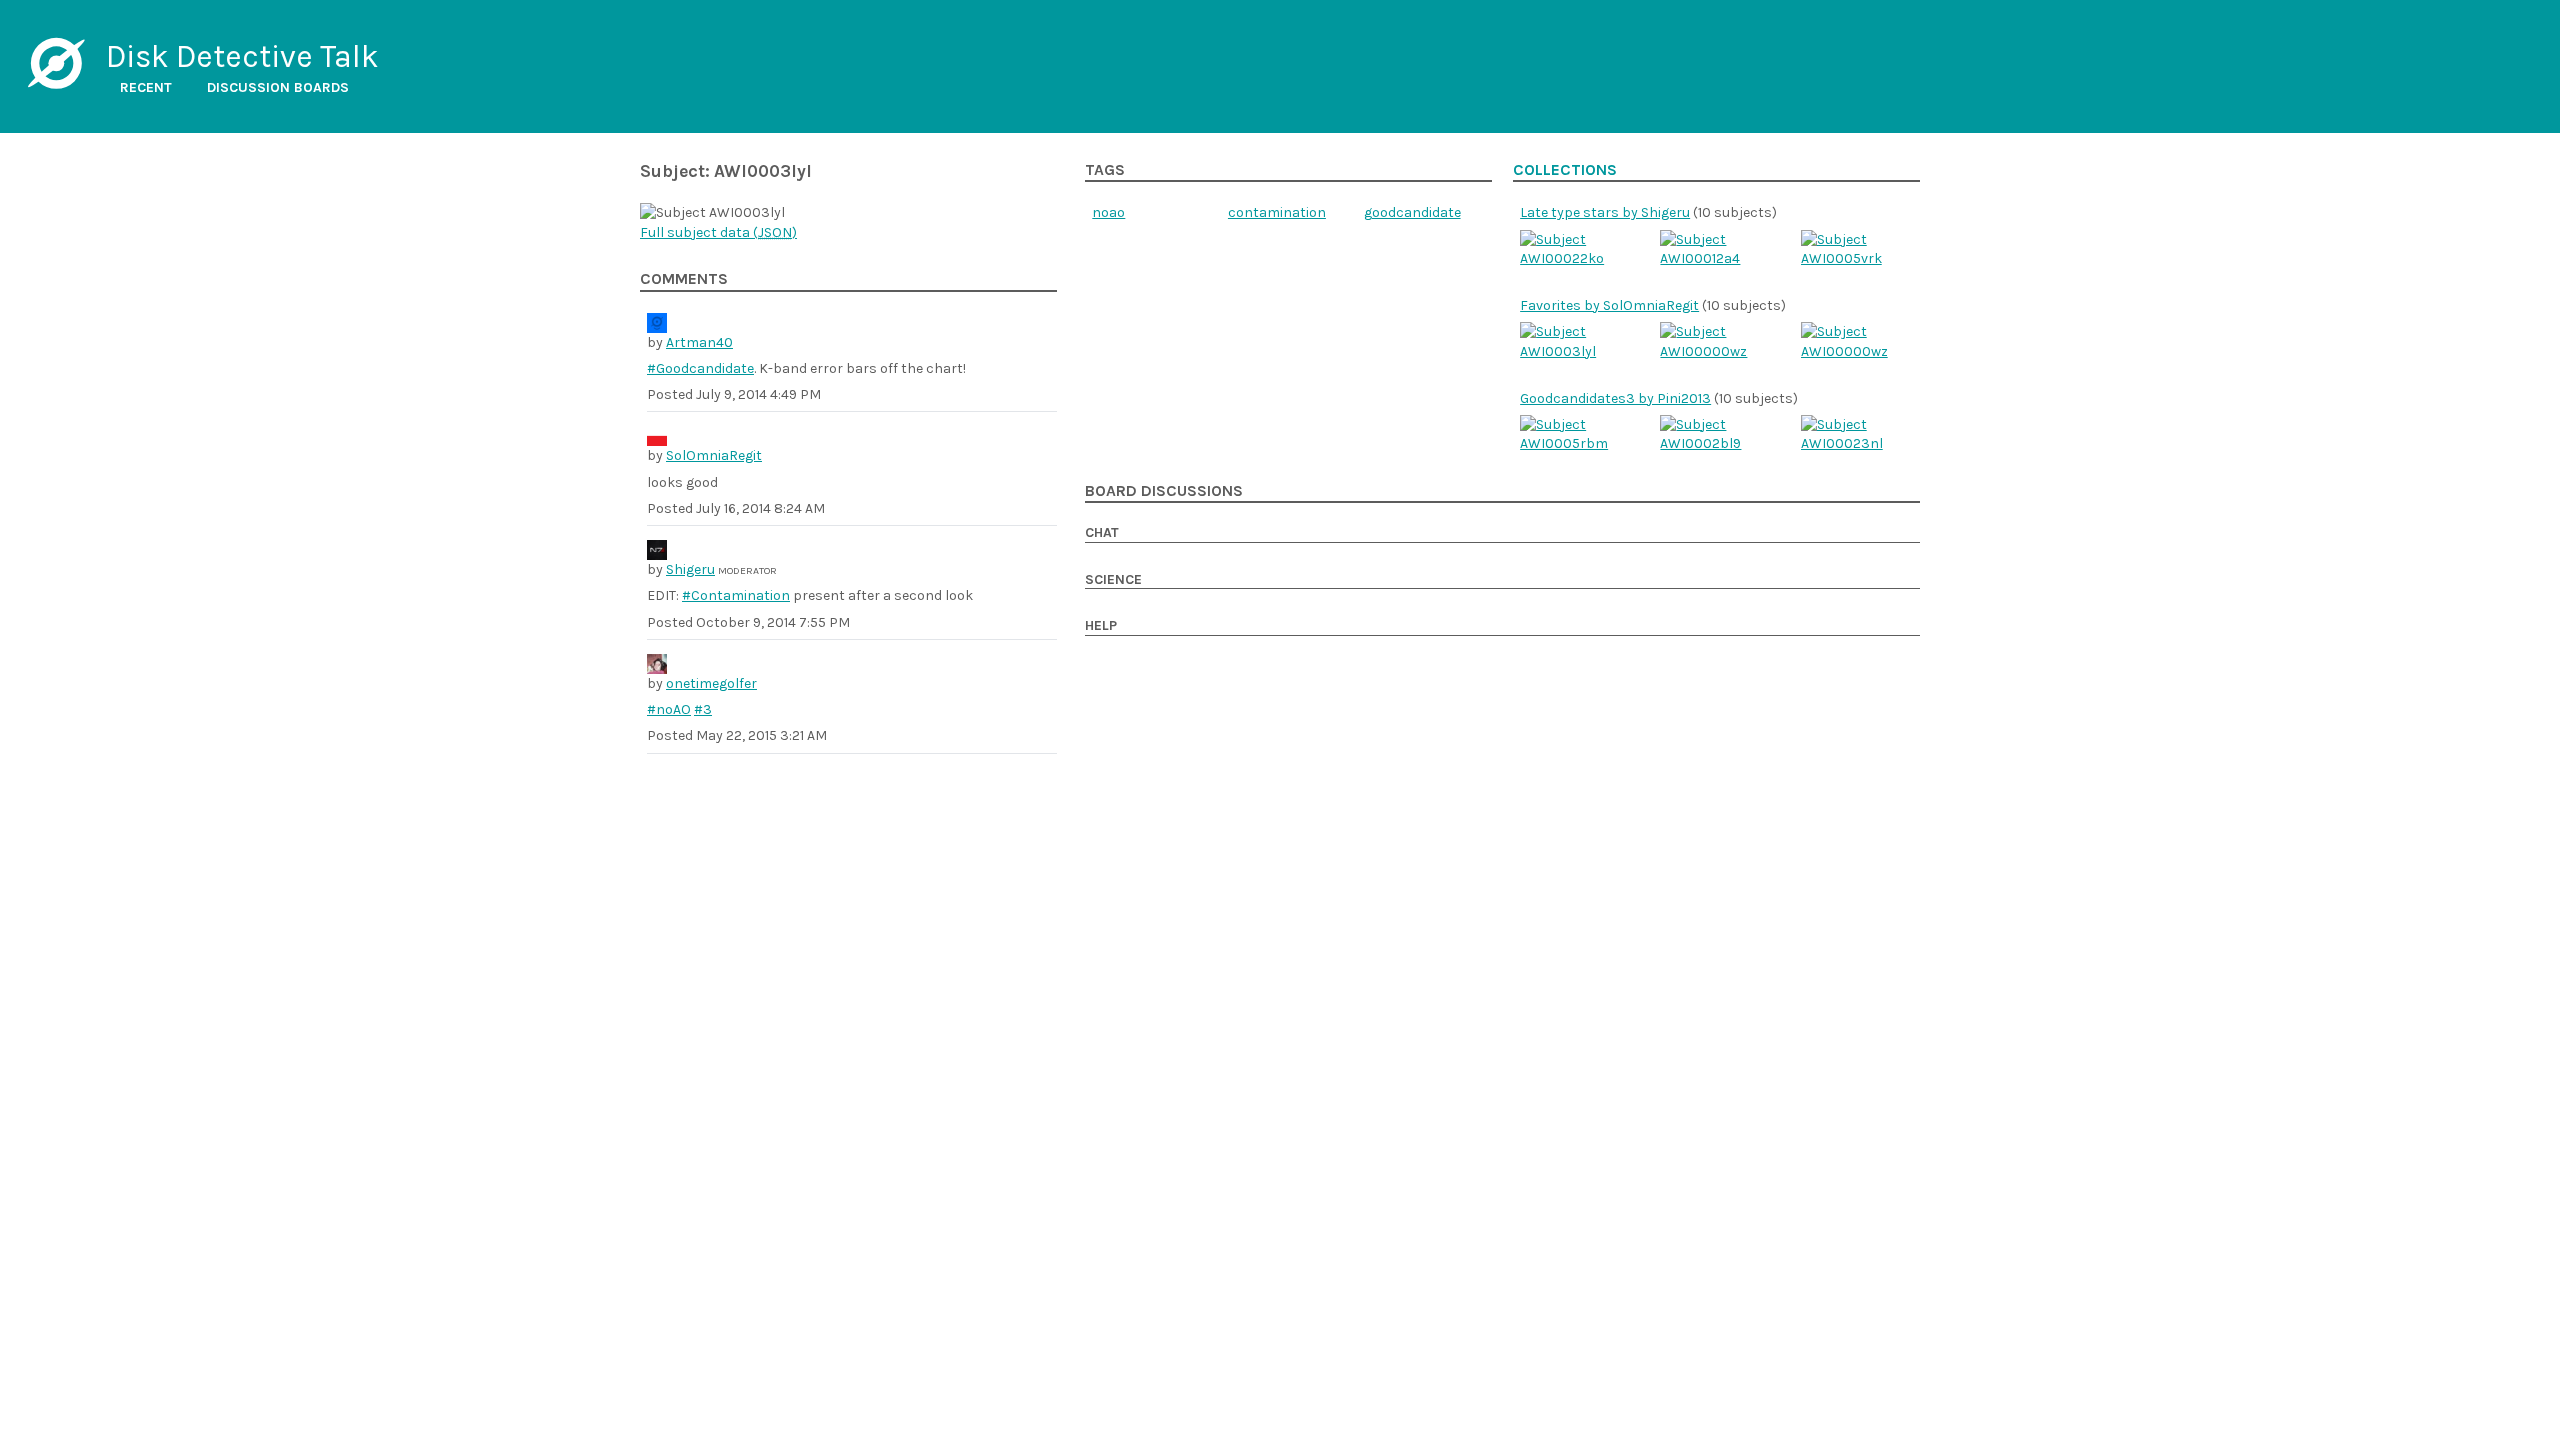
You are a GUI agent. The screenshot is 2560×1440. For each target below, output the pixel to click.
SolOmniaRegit (714, 455)
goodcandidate (1412, 212)
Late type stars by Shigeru (1605, 212)
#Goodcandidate (700, 368)
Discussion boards (278, 87)
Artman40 (699, 342)
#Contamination (736, 595)
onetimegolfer (711, 683)
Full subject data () (718, 232)
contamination (1277, 212)
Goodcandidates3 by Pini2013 (1615, 398)
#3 (703, 709)
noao (1108, 212)
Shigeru (690, 569)
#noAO (669, 709)
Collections (1565, 170)
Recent (146, 87)
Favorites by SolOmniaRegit (1609, 305)
